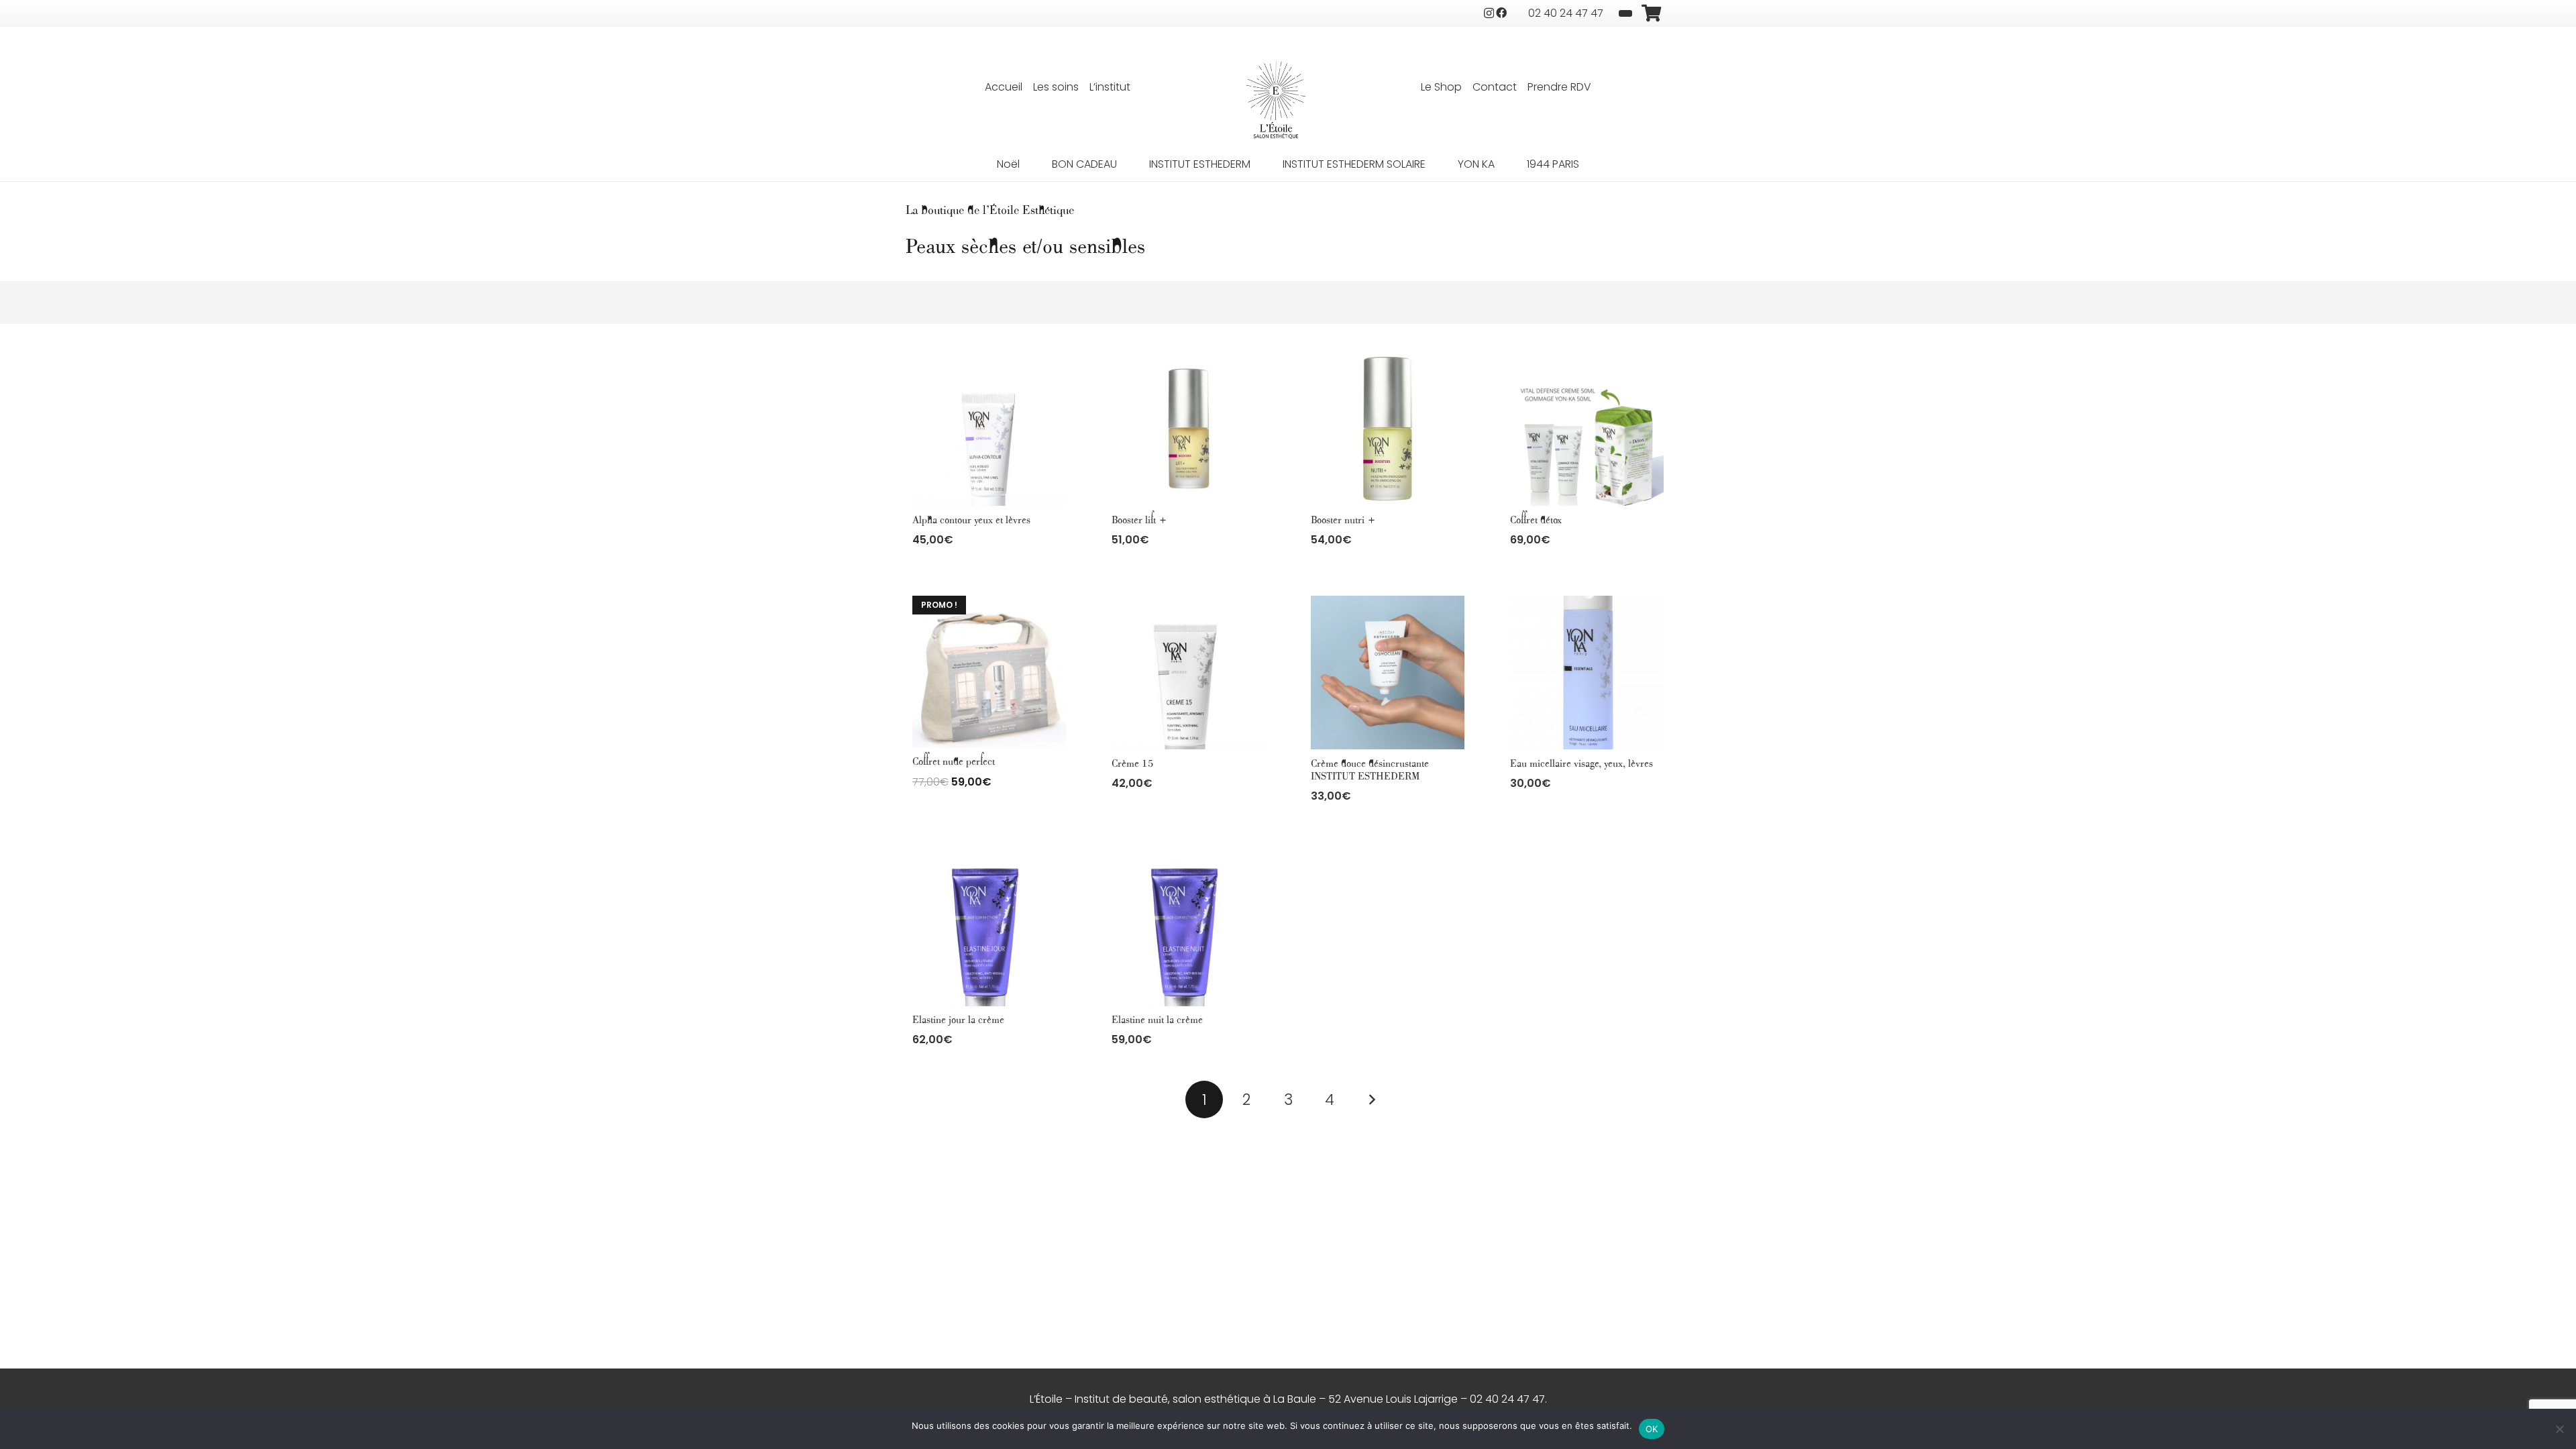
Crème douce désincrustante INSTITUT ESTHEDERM (1370, 770)
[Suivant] (1372, 1099)
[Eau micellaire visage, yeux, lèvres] (1587, 673)
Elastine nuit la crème (1157, 1020)
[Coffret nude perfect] (989, 672)
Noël (1008, 164)
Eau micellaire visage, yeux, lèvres (1581, 764)
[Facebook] (1501, 13)
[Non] (2559, 1429)
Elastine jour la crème (958, 1020)
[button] (989, 569)
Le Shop (1441, 87)
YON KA (1476, 164)
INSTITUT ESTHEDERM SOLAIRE (1354, 164)
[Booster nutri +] (1388, 429)
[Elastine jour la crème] (989, 929)
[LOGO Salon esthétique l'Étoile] (1276, 100)
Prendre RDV (1559, 87)
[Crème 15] (1188, 673)
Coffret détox (1536, 520)
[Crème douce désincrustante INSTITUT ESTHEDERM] (1388, 673)
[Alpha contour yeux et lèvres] (989, 429)
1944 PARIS (1553, 164)
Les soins (1056, 87)
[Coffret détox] (1587, 429)
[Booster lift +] (1188, 429)
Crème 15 (1133, 764)
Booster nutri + (1343, 520)
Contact (1495, 87)
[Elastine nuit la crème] (1188, 929)
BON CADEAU (1084, 164)
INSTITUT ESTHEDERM (1200, 164)
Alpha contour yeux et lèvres (971, 520)
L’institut (1110, 87)
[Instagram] (1489, 13)
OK (1652, 1429)
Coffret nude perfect (954, 762)
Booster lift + (1139, 520)
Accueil (1004, 87)
